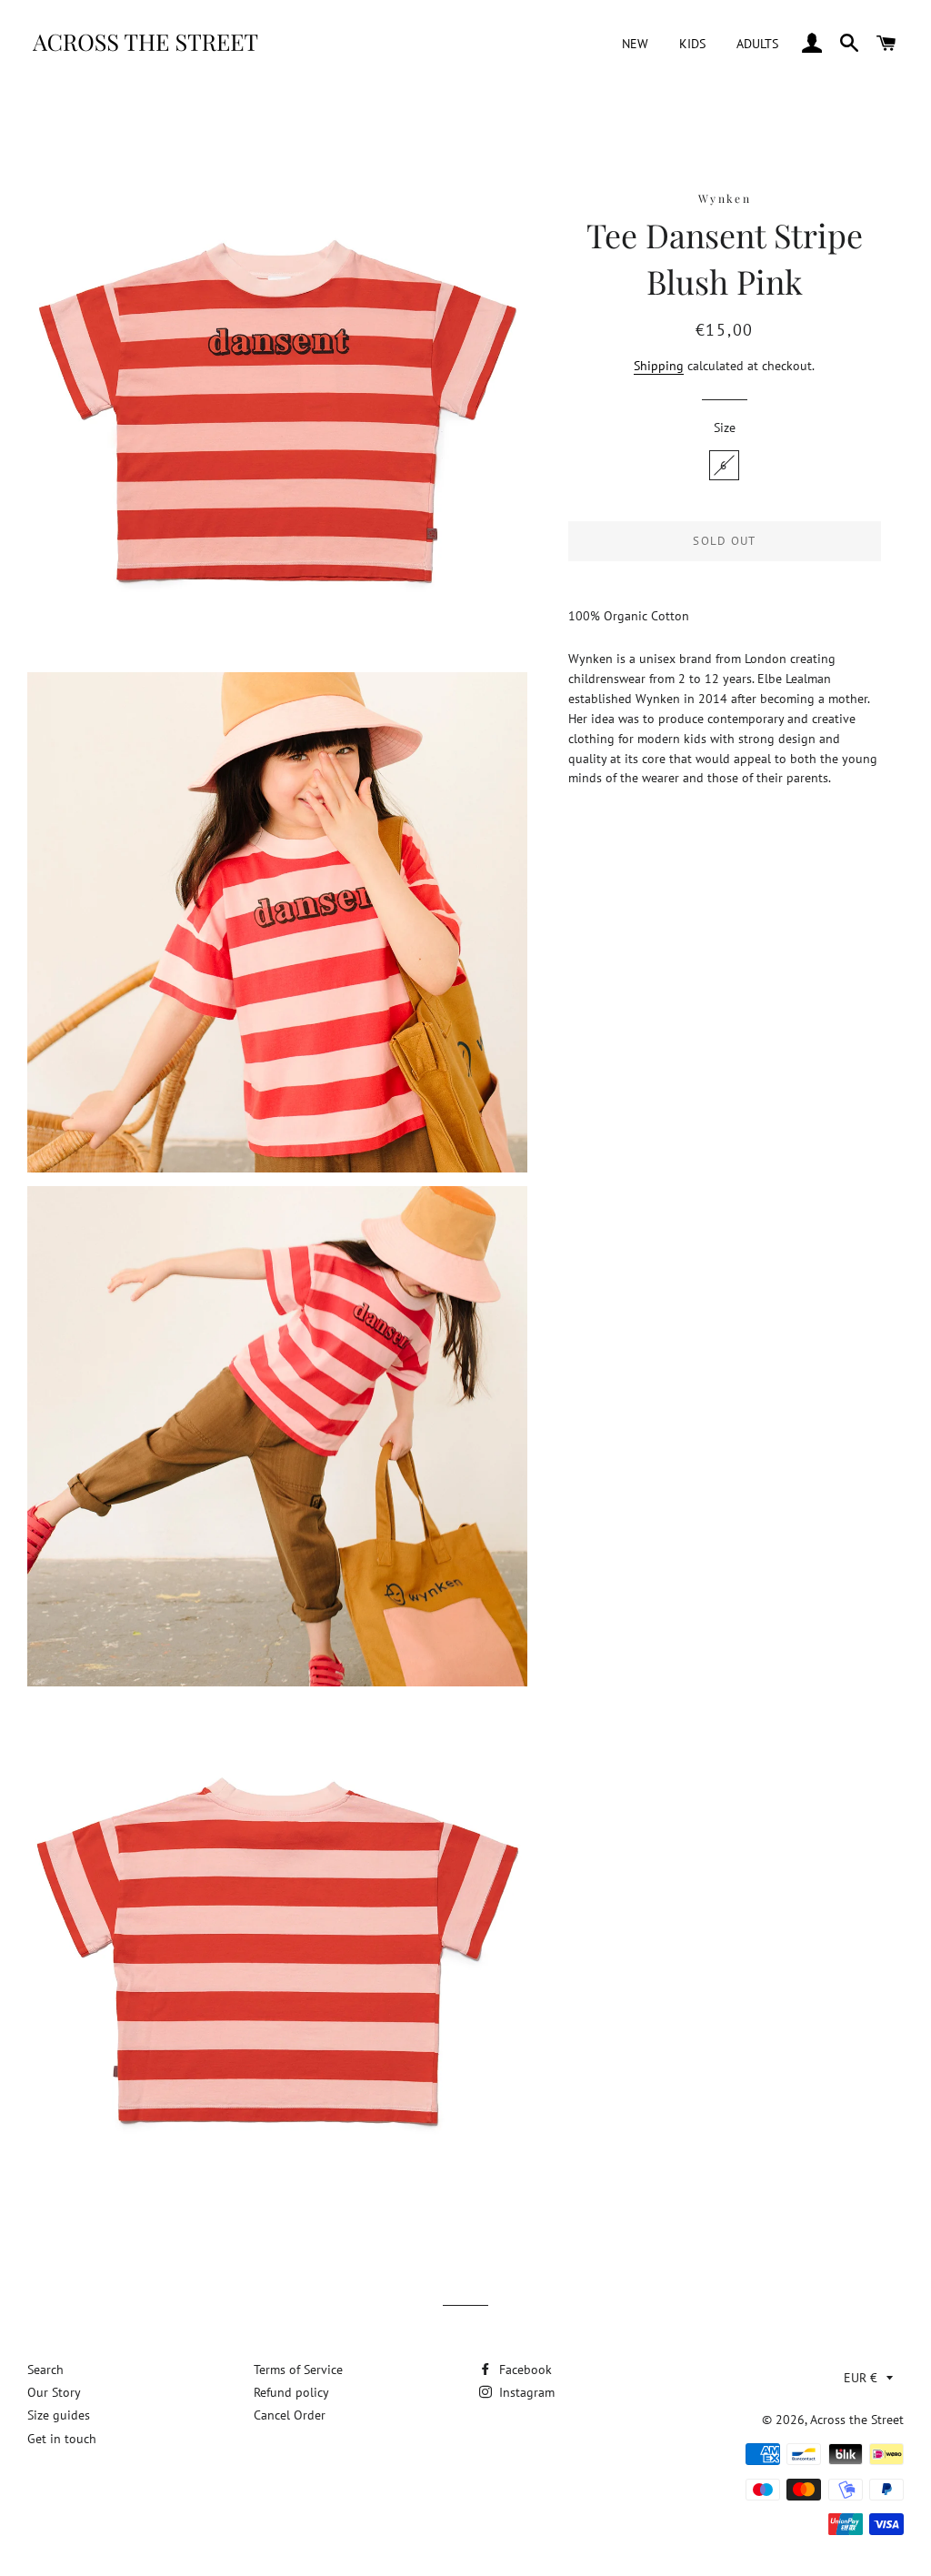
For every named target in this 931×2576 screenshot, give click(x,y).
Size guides (59, 2415)
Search (45, 2370)
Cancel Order (290, 2415)
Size (725, 428)
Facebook (524, 2370)
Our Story (54, 2392)
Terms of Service (298, 2370)
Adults (757, 44)
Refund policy (291, 2392)
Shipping (659, 366)
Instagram (525, 2392)
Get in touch (62, 2439)
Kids (692, 44)
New (635, 44)
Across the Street (857, 2420)
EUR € (861, 2378)
